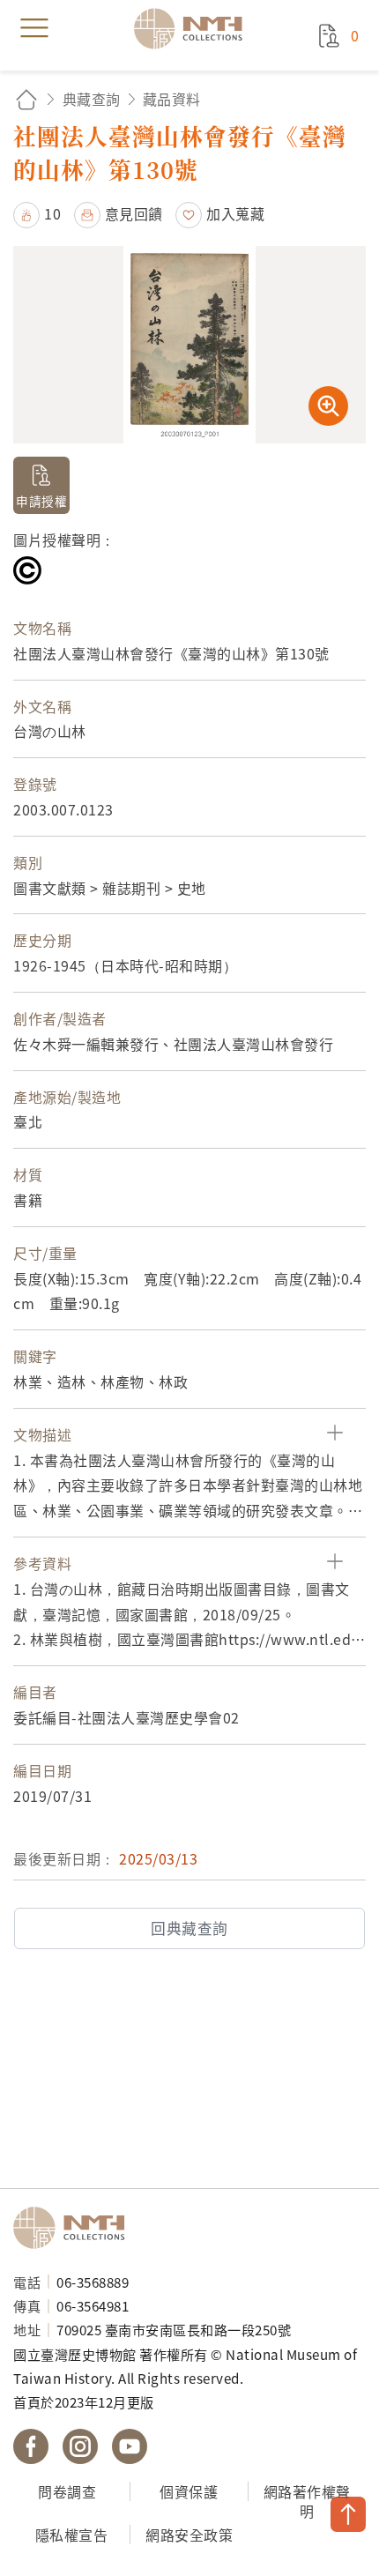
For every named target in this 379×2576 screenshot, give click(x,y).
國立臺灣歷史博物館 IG (80, 2446)
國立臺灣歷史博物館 (75, 2228)
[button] (37, 213)
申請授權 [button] (41, 501)
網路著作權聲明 (307, 2502)
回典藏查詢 (189, 1928)
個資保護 (189, 2491)
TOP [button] (348, 2514)
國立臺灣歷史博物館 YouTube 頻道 (130, 2446)
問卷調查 (67, 2491)
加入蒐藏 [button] (235, 213)
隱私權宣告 (72, 2535)
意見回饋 (134, 213)
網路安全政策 (189, 2535)
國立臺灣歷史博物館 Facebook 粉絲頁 (31, 2446)
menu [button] (34, 28)
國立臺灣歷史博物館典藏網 (194, 28)
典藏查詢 (92, 99)
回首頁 (26, 99)
